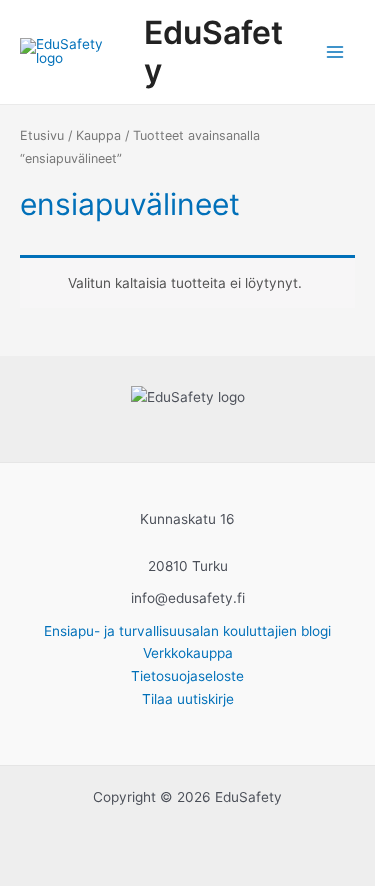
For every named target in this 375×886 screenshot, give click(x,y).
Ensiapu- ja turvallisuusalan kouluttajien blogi (187, 631)
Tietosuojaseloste (187, 676)
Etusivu (42, 135)
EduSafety (213, 51)
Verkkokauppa (188, 653)
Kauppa (98, 135)
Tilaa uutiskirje (188, 699)
